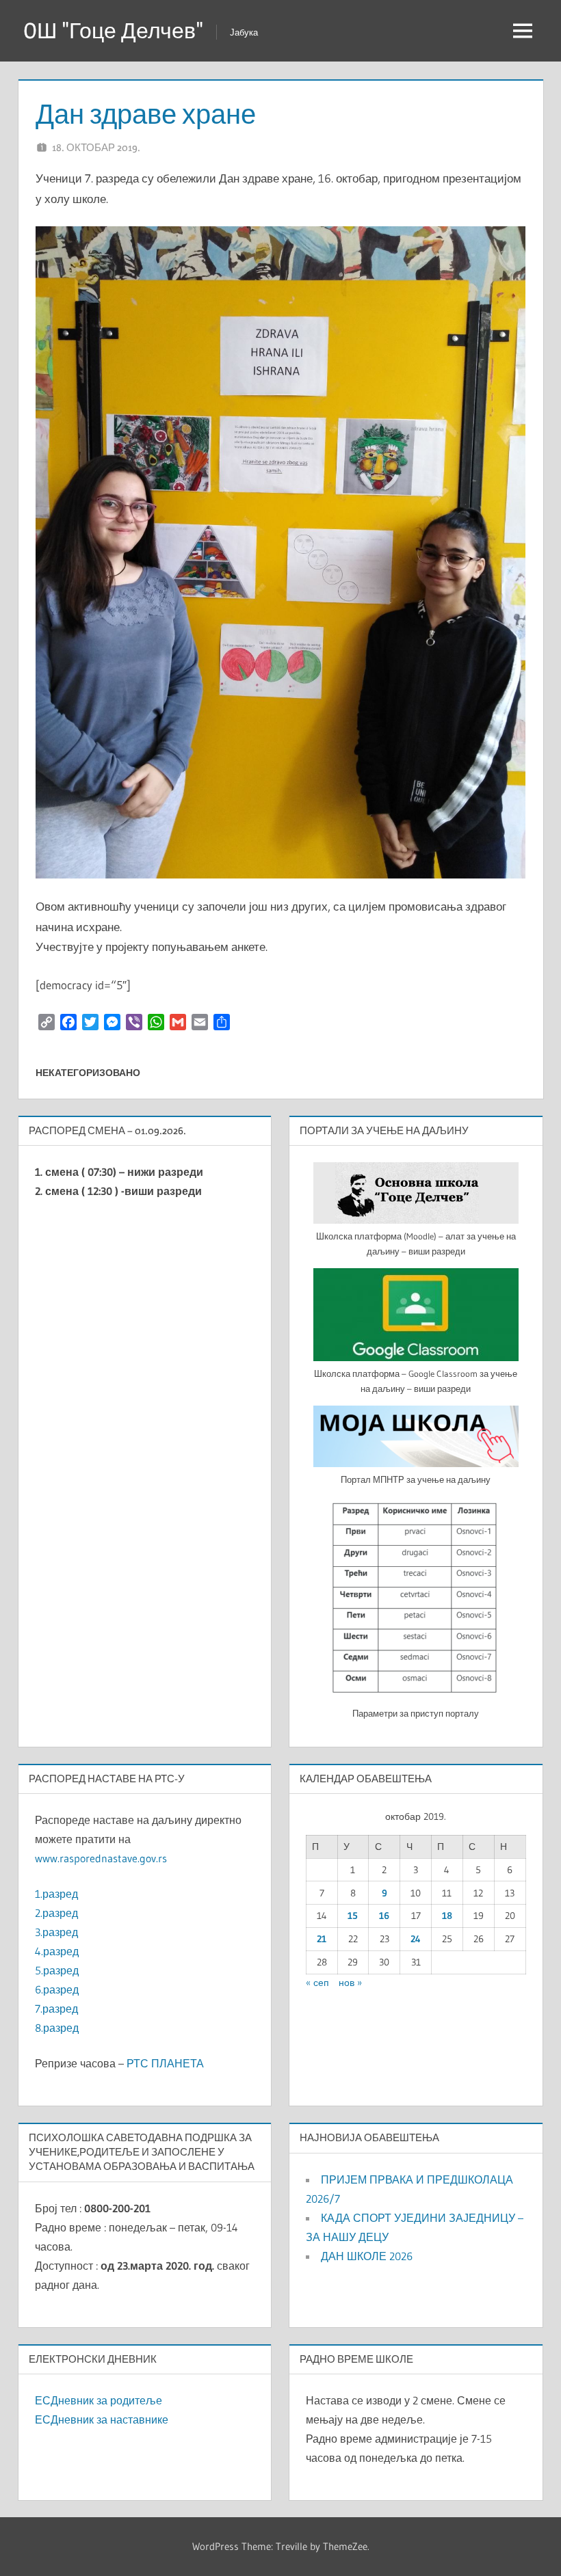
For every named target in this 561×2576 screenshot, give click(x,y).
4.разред (57, 1951)
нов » (350, 1983)
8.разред (57, 2028)
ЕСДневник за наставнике (102, 2419)
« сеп (317, 1983)
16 (384, 1916)
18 (447, 1916)
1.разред (56, 1894)
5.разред (57, 1970)
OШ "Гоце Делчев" (113, 30)
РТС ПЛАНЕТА (165, 2063)
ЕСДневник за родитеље (99, 2400)
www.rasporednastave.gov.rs (101, 1858)
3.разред (56, 1932)
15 (353, 1916)
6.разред (57, 1989)
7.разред (56, 2009)
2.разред (56, 1913)
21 (322, 1939)
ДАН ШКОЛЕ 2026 (367, 2256)
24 (416, 1939)
